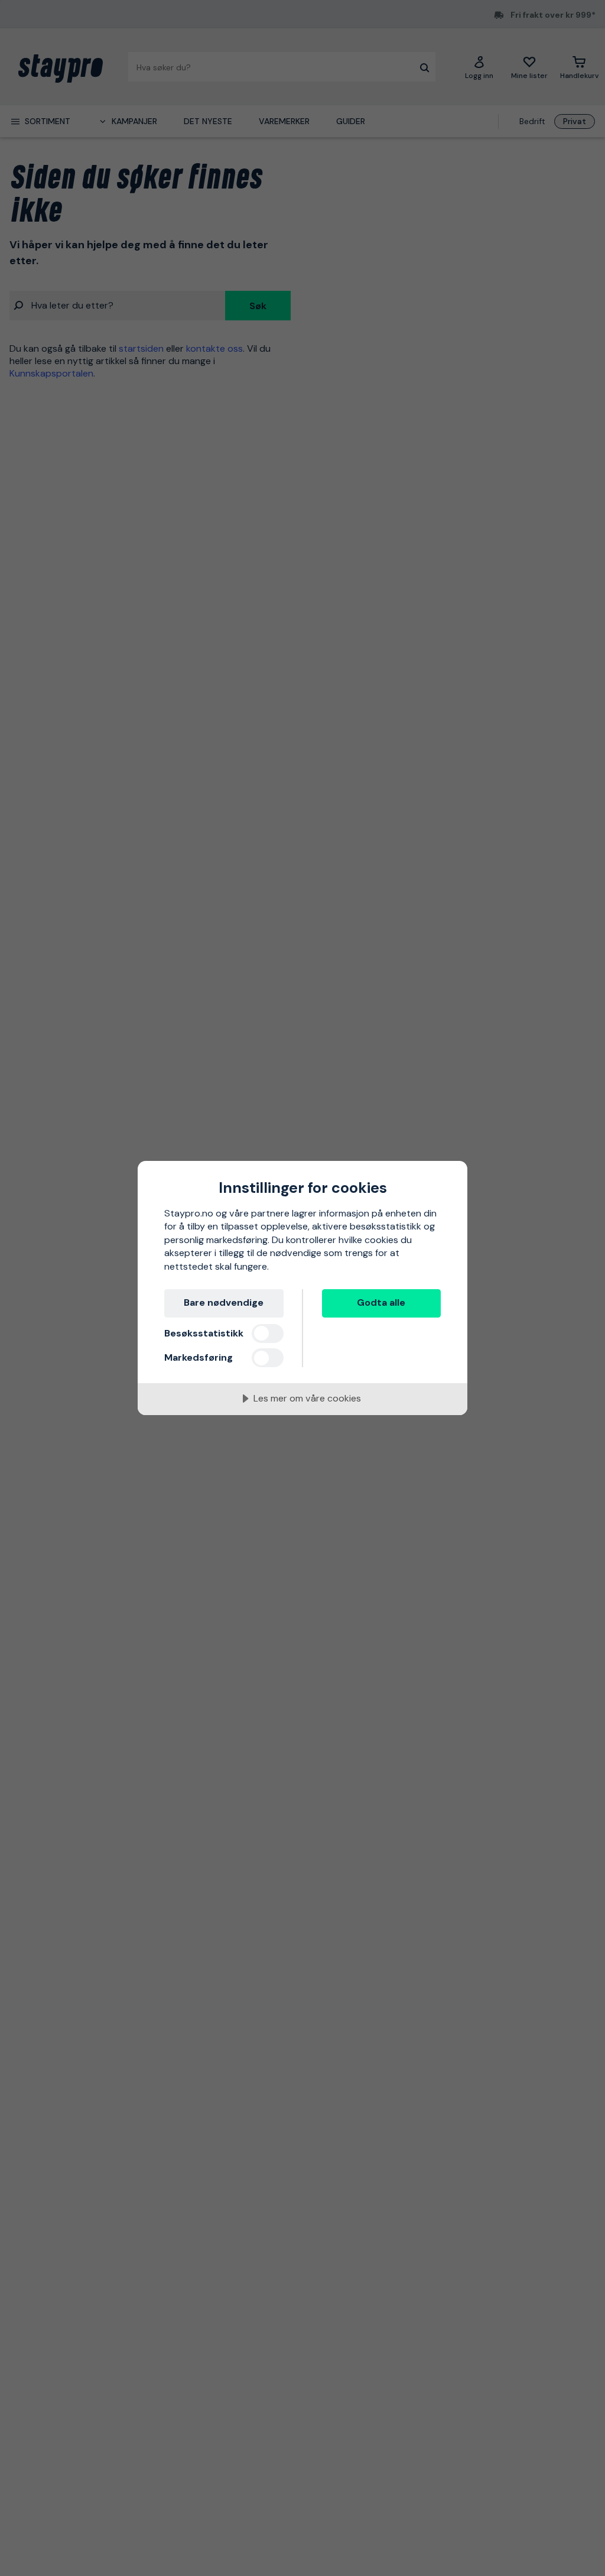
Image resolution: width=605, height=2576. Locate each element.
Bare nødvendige (224, 1302)
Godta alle (381, 1302)
